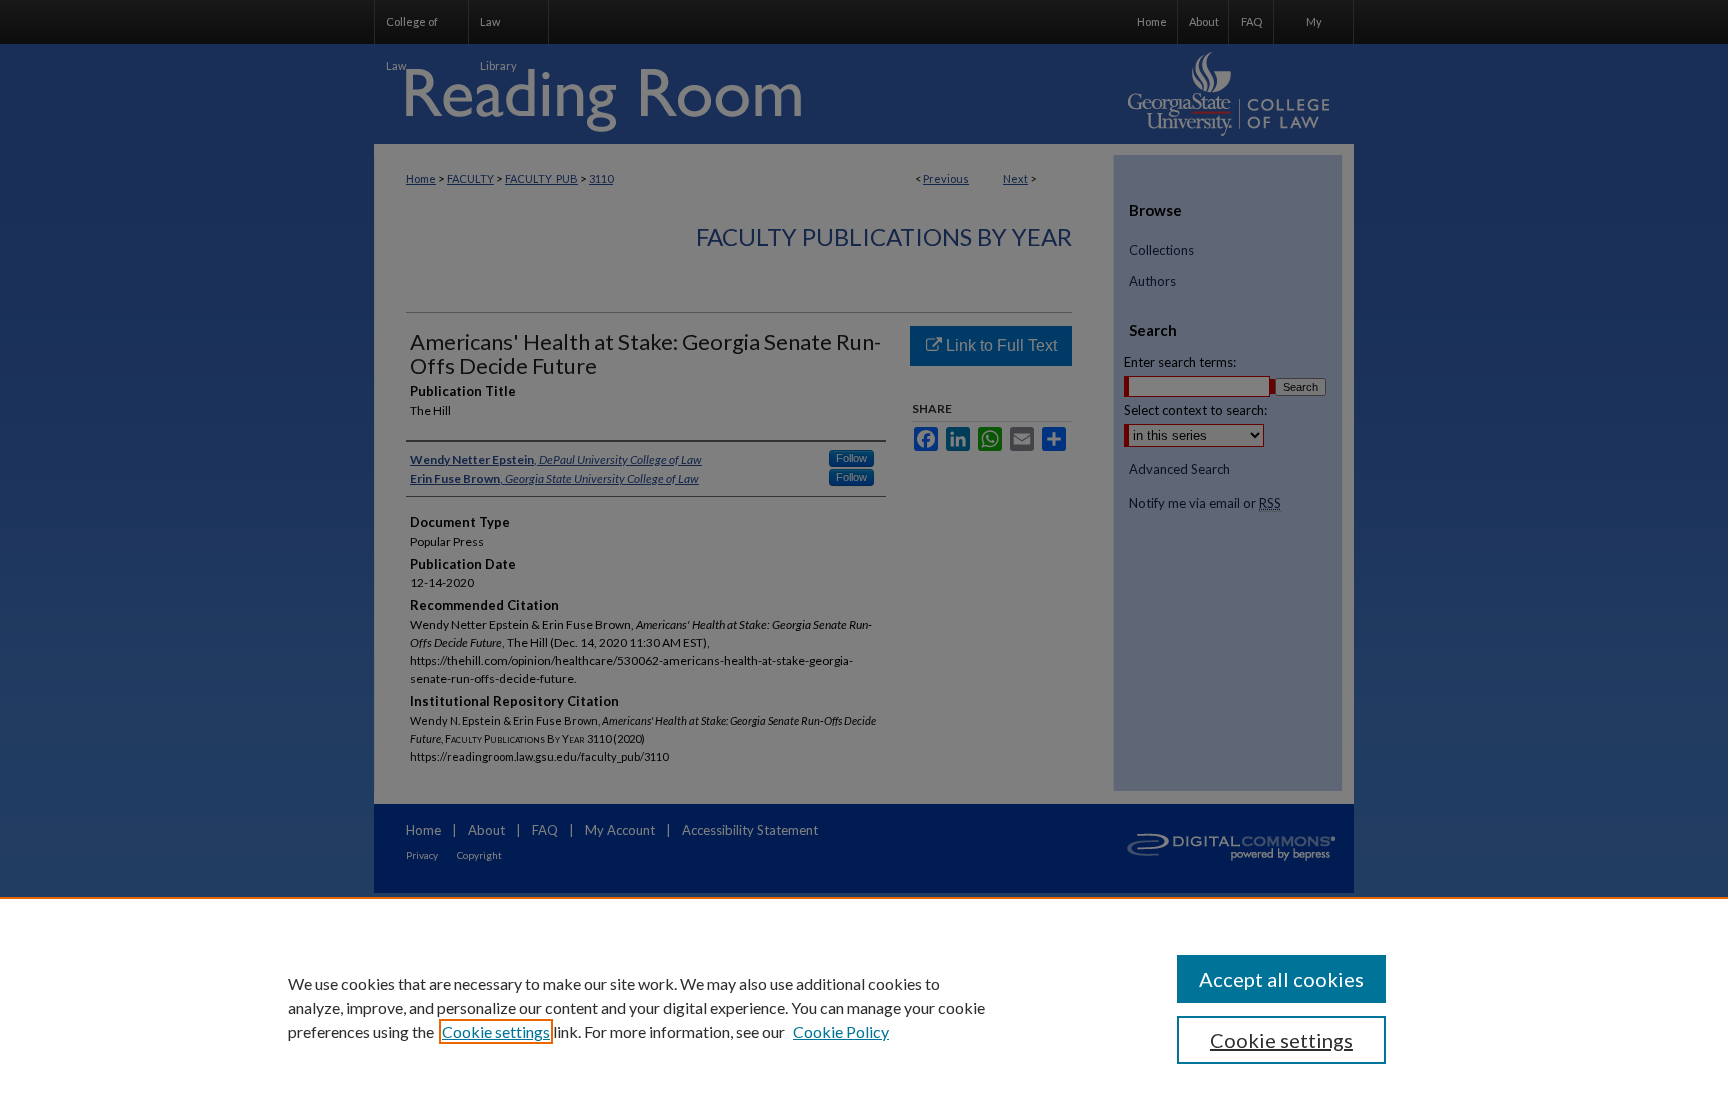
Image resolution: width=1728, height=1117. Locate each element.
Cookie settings (496, 1031)
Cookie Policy (841, 1031)
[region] (864, 1007)
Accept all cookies (1281, 979)
